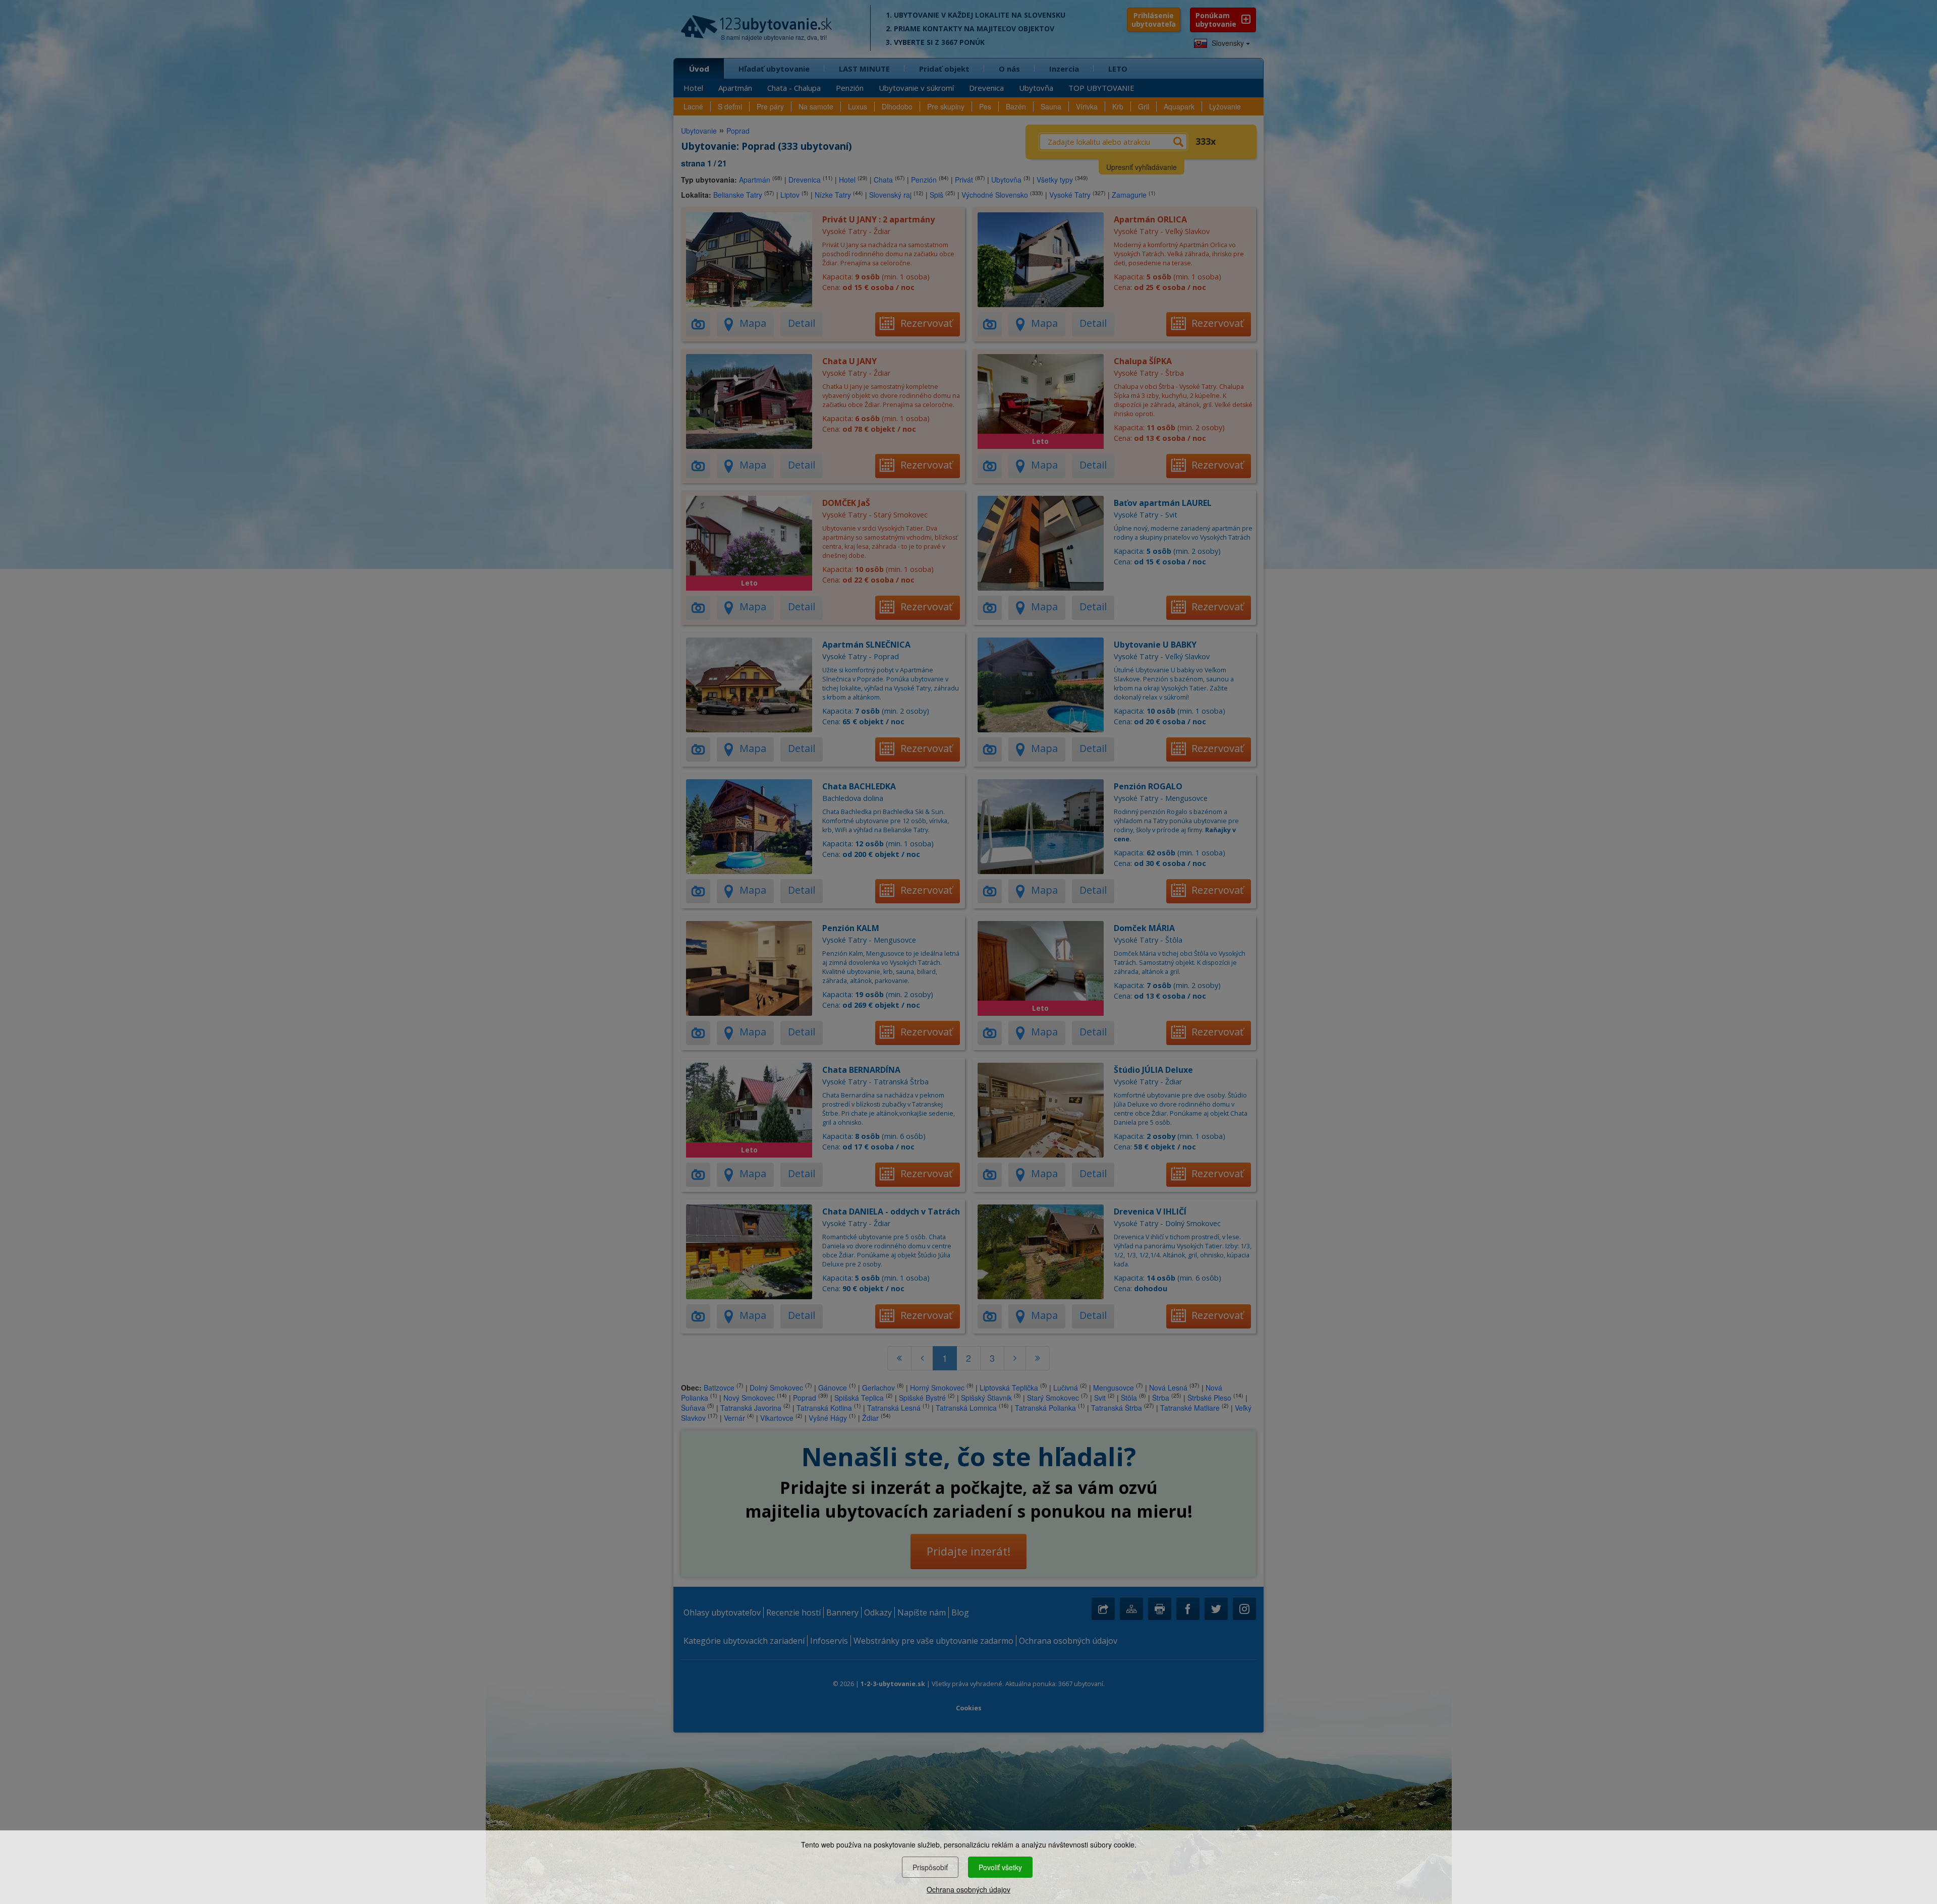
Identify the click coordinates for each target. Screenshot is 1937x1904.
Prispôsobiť (930, 1867)
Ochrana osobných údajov (968, 1889)
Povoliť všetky (1000, 1867)
